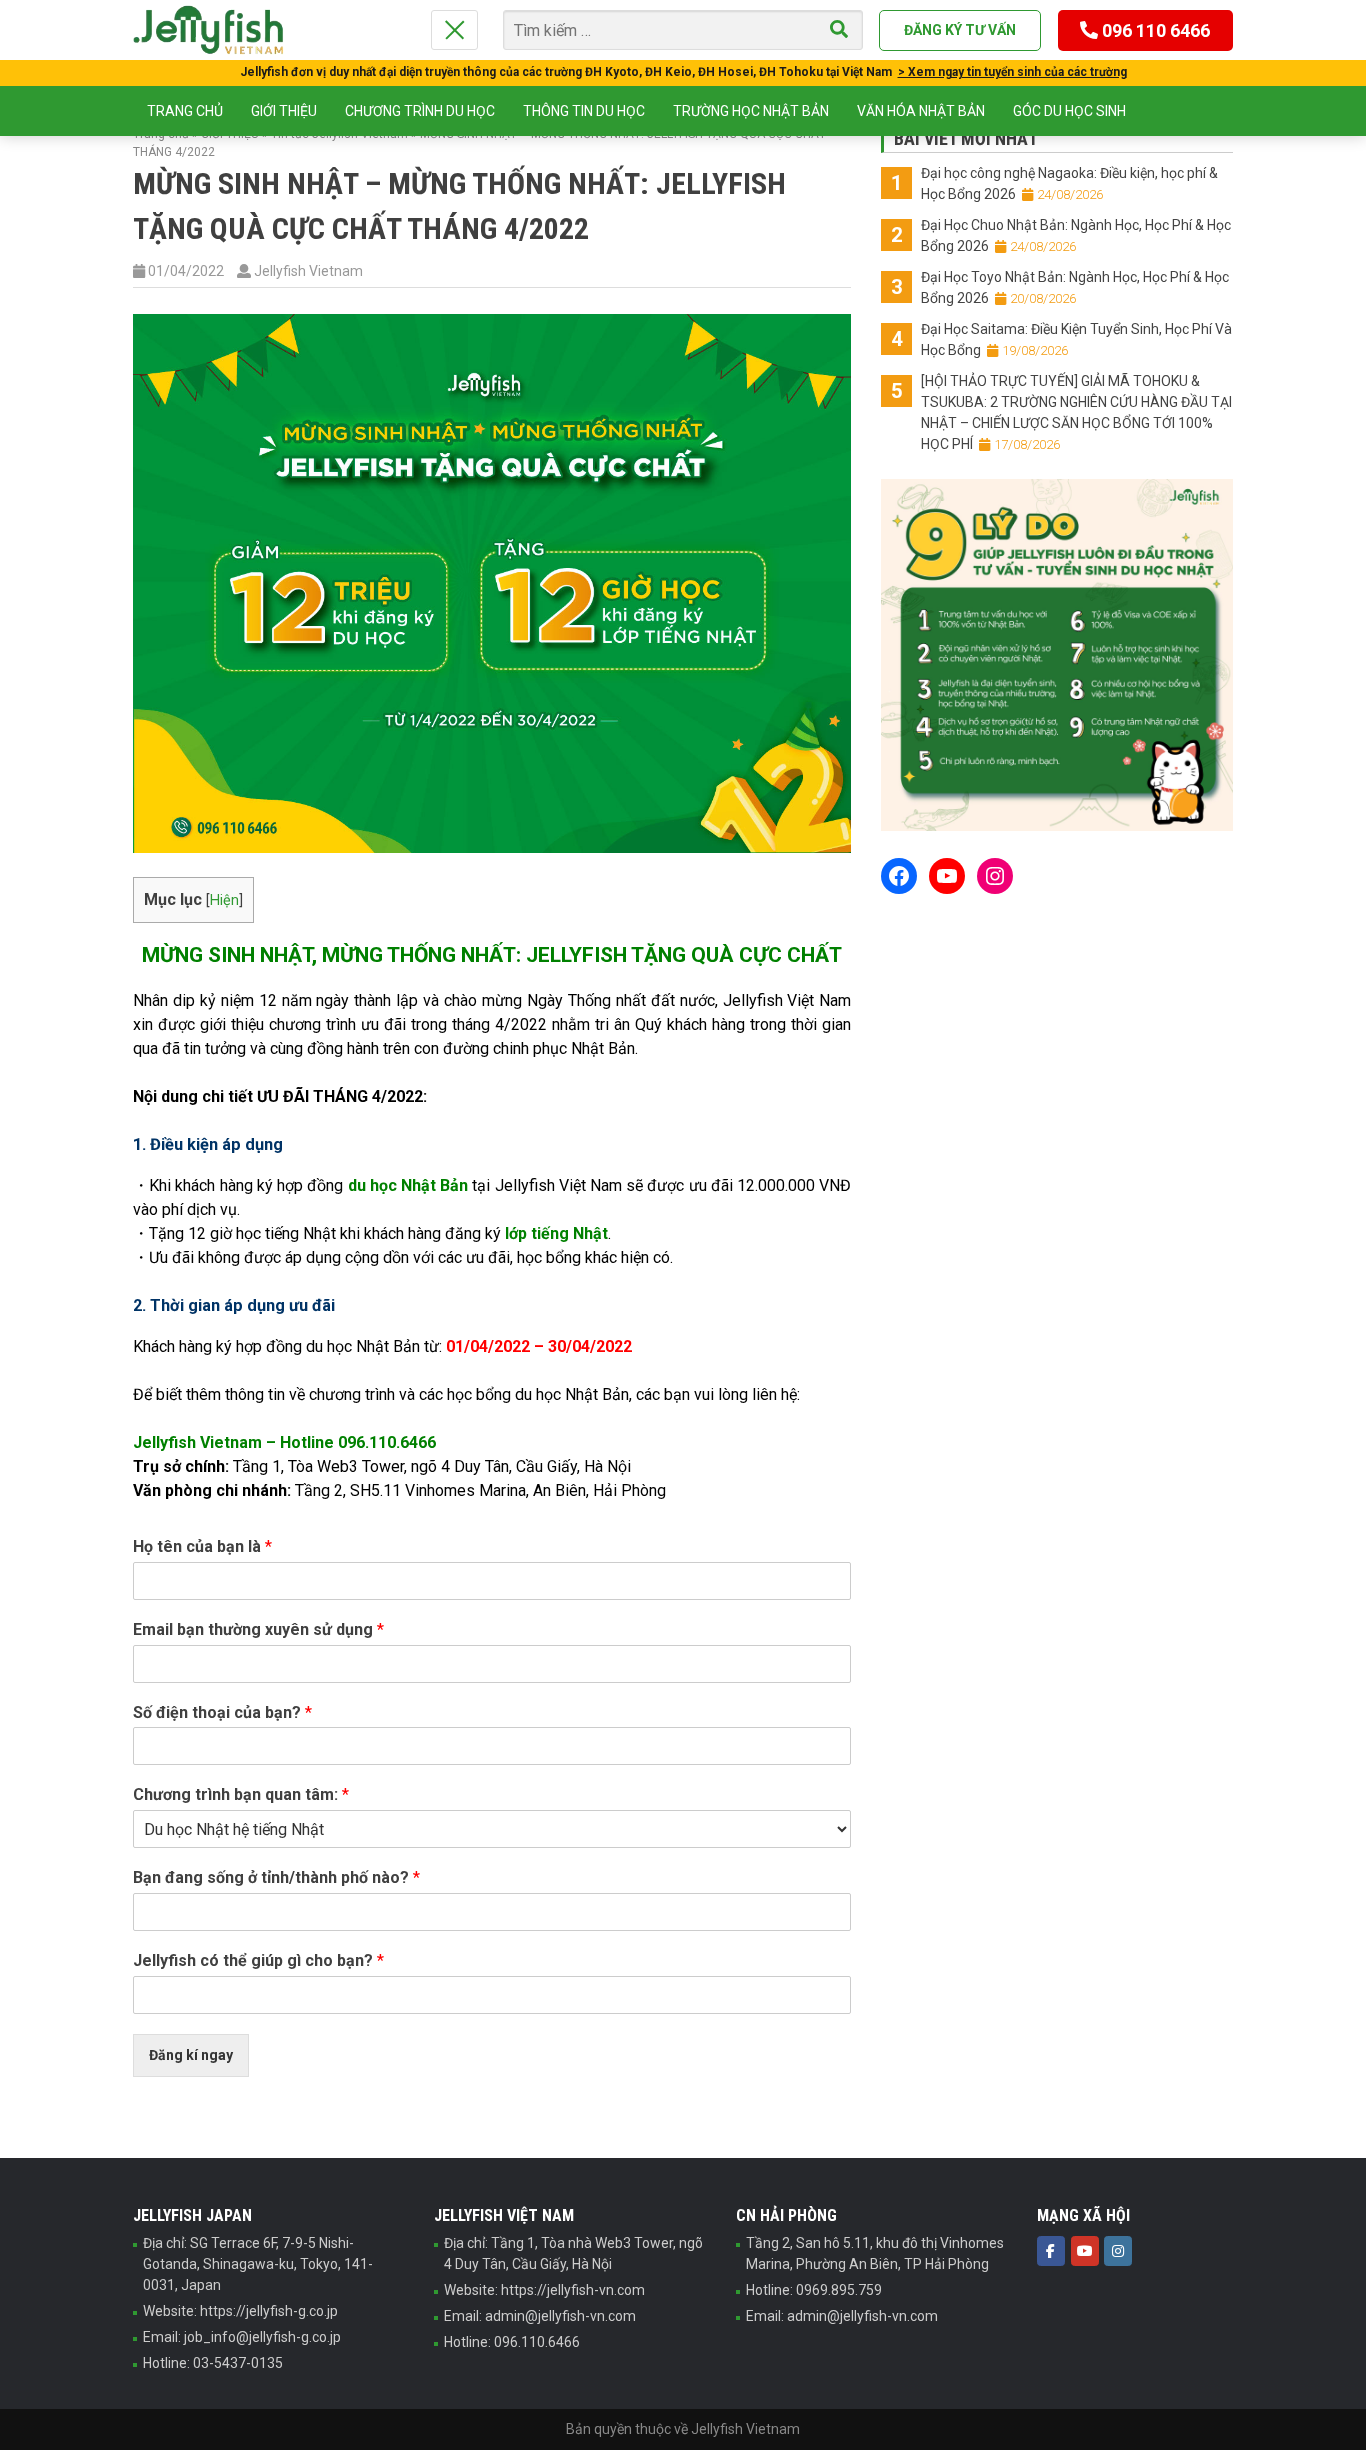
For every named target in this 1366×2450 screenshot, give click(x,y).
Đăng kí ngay (191, 2055)
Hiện (224, 900)
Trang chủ (185, 111)
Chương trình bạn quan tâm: (241, 1794)
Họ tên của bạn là (202, 1546)
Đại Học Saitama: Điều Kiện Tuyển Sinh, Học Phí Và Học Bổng (1076, 339)
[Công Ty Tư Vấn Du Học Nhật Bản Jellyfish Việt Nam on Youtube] (1085, 2251)
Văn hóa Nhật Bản (921, 111)
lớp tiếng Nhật (556, 1233)
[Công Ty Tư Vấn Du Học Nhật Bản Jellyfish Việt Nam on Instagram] (1118, 2251)
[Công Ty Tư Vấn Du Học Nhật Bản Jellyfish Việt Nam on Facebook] (1051, 2251)
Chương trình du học (420, 111)
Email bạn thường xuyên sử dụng (258, 1629)
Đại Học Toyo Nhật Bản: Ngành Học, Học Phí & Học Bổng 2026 (1075, 287)
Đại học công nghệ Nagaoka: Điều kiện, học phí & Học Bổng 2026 (1069, 183)
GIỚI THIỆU (284, 111)
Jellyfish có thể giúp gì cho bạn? (258, 1960)
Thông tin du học (584, 111)
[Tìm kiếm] (839, 30)
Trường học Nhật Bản (751, 111)
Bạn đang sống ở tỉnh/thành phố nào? (276, 1877)
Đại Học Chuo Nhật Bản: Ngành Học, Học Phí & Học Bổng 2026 (1076, 235)
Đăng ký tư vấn (960, 30)
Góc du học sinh (1069, 111)
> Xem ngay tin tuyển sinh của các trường (1012, 72)
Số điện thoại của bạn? (222, 1712)
